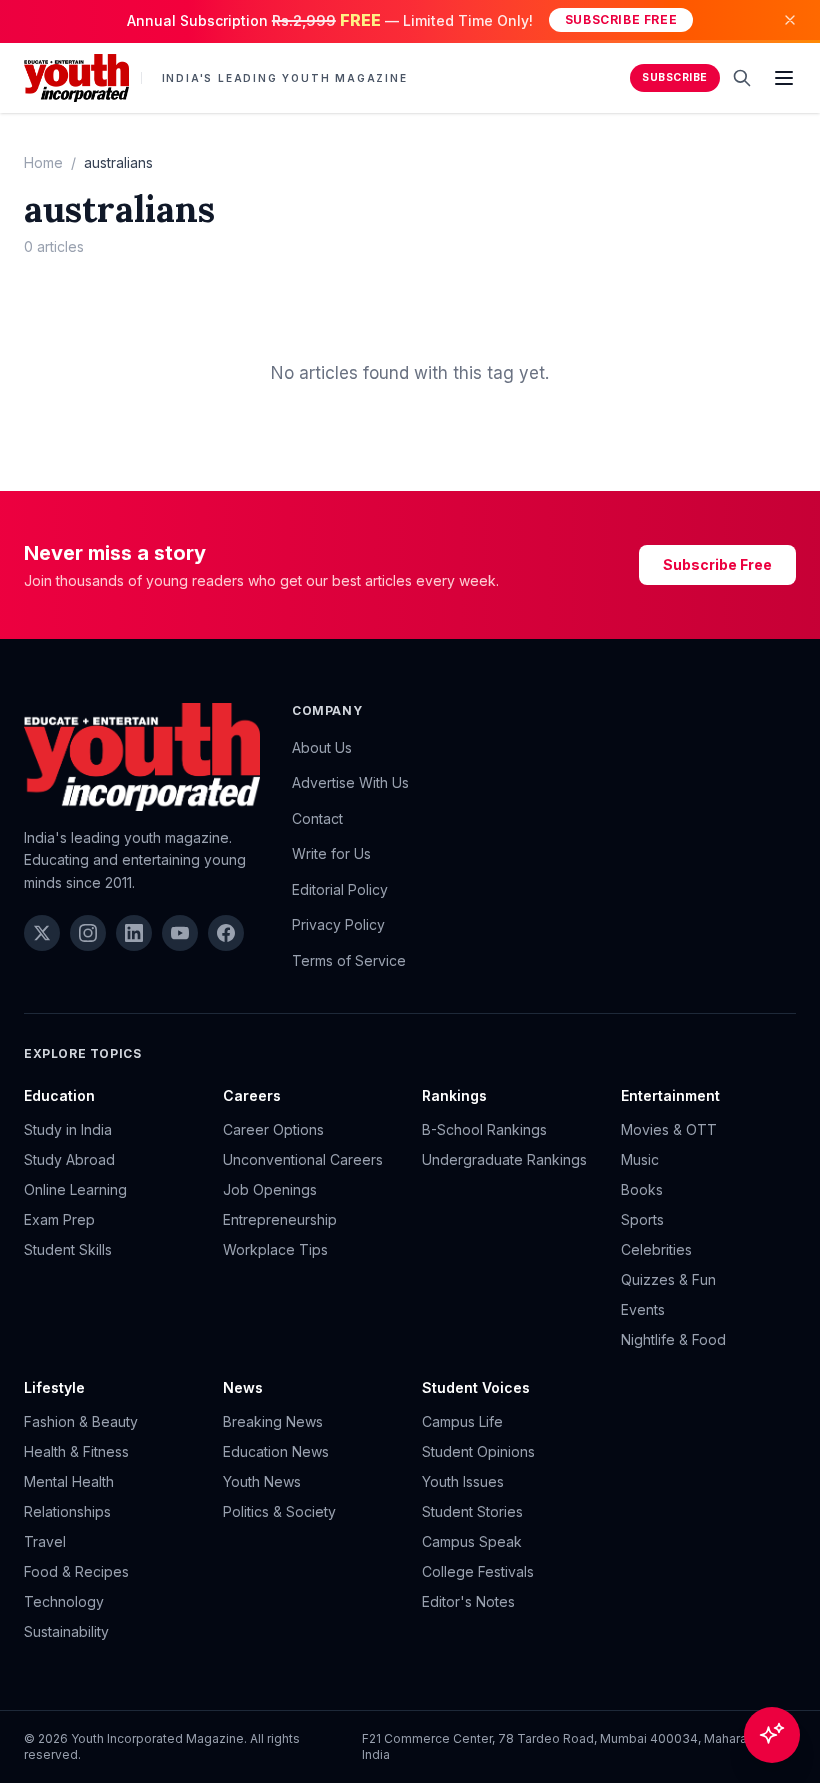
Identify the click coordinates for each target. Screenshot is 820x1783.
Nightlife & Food (673, 1339)
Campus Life (462, 1421)
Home (43, 162)
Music (640, 1159)
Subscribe (675, 77)
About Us (322, 747)
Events (643, 1309)
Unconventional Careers (303, 1159)
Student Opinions (478, 1451)
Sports (642, 1219)
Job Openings (270, 1189)
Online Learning (75, 1189)
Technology (64, 1601)
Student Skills (68, 1249)
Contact (317, 818)
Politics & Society (279, 1511)
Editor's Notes (468, 1601)
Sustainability (66, 1631)
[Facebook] (226, 933)
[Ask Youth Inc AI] (772, 1735)
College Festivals (478, 1571)
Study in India (68, 1129)
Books (642, 1189)
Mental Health (69, 1481)
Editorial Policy (340, 889)
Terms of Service (349, 960)
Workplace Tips (275, 1249)
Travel (45, 1541)
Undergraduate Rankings (504, 1159)
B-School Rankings (484, 1129)
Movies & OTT (669, 1129)
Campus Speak (472, 1541)
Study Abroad (69, 1159)
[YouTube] (180, 933)
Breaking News (273, 1421)
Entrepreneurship (280, 1219)
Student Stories (472, 1511)
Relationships (67, 1511)
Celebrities (656, 1249)
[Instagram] (88, 933)
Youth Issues (463, 1481)
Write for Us (331, 853)
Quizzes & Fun (668, 1279)
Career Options (273, 1129)
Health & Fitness (76, 1451)
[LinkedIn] (134, 933)
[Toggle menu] (784, 78)
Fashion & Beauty (81, 1421)
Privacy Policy (338, 924)
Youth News (262, 1481)
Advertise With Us (350, 782)
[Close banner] (790, 20)
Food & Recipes (76, 1571)
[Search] (742, 78)
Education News (276, 1451)
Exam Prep (59, 1219)
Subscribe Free (621, 19)
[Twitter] (42, 933)
